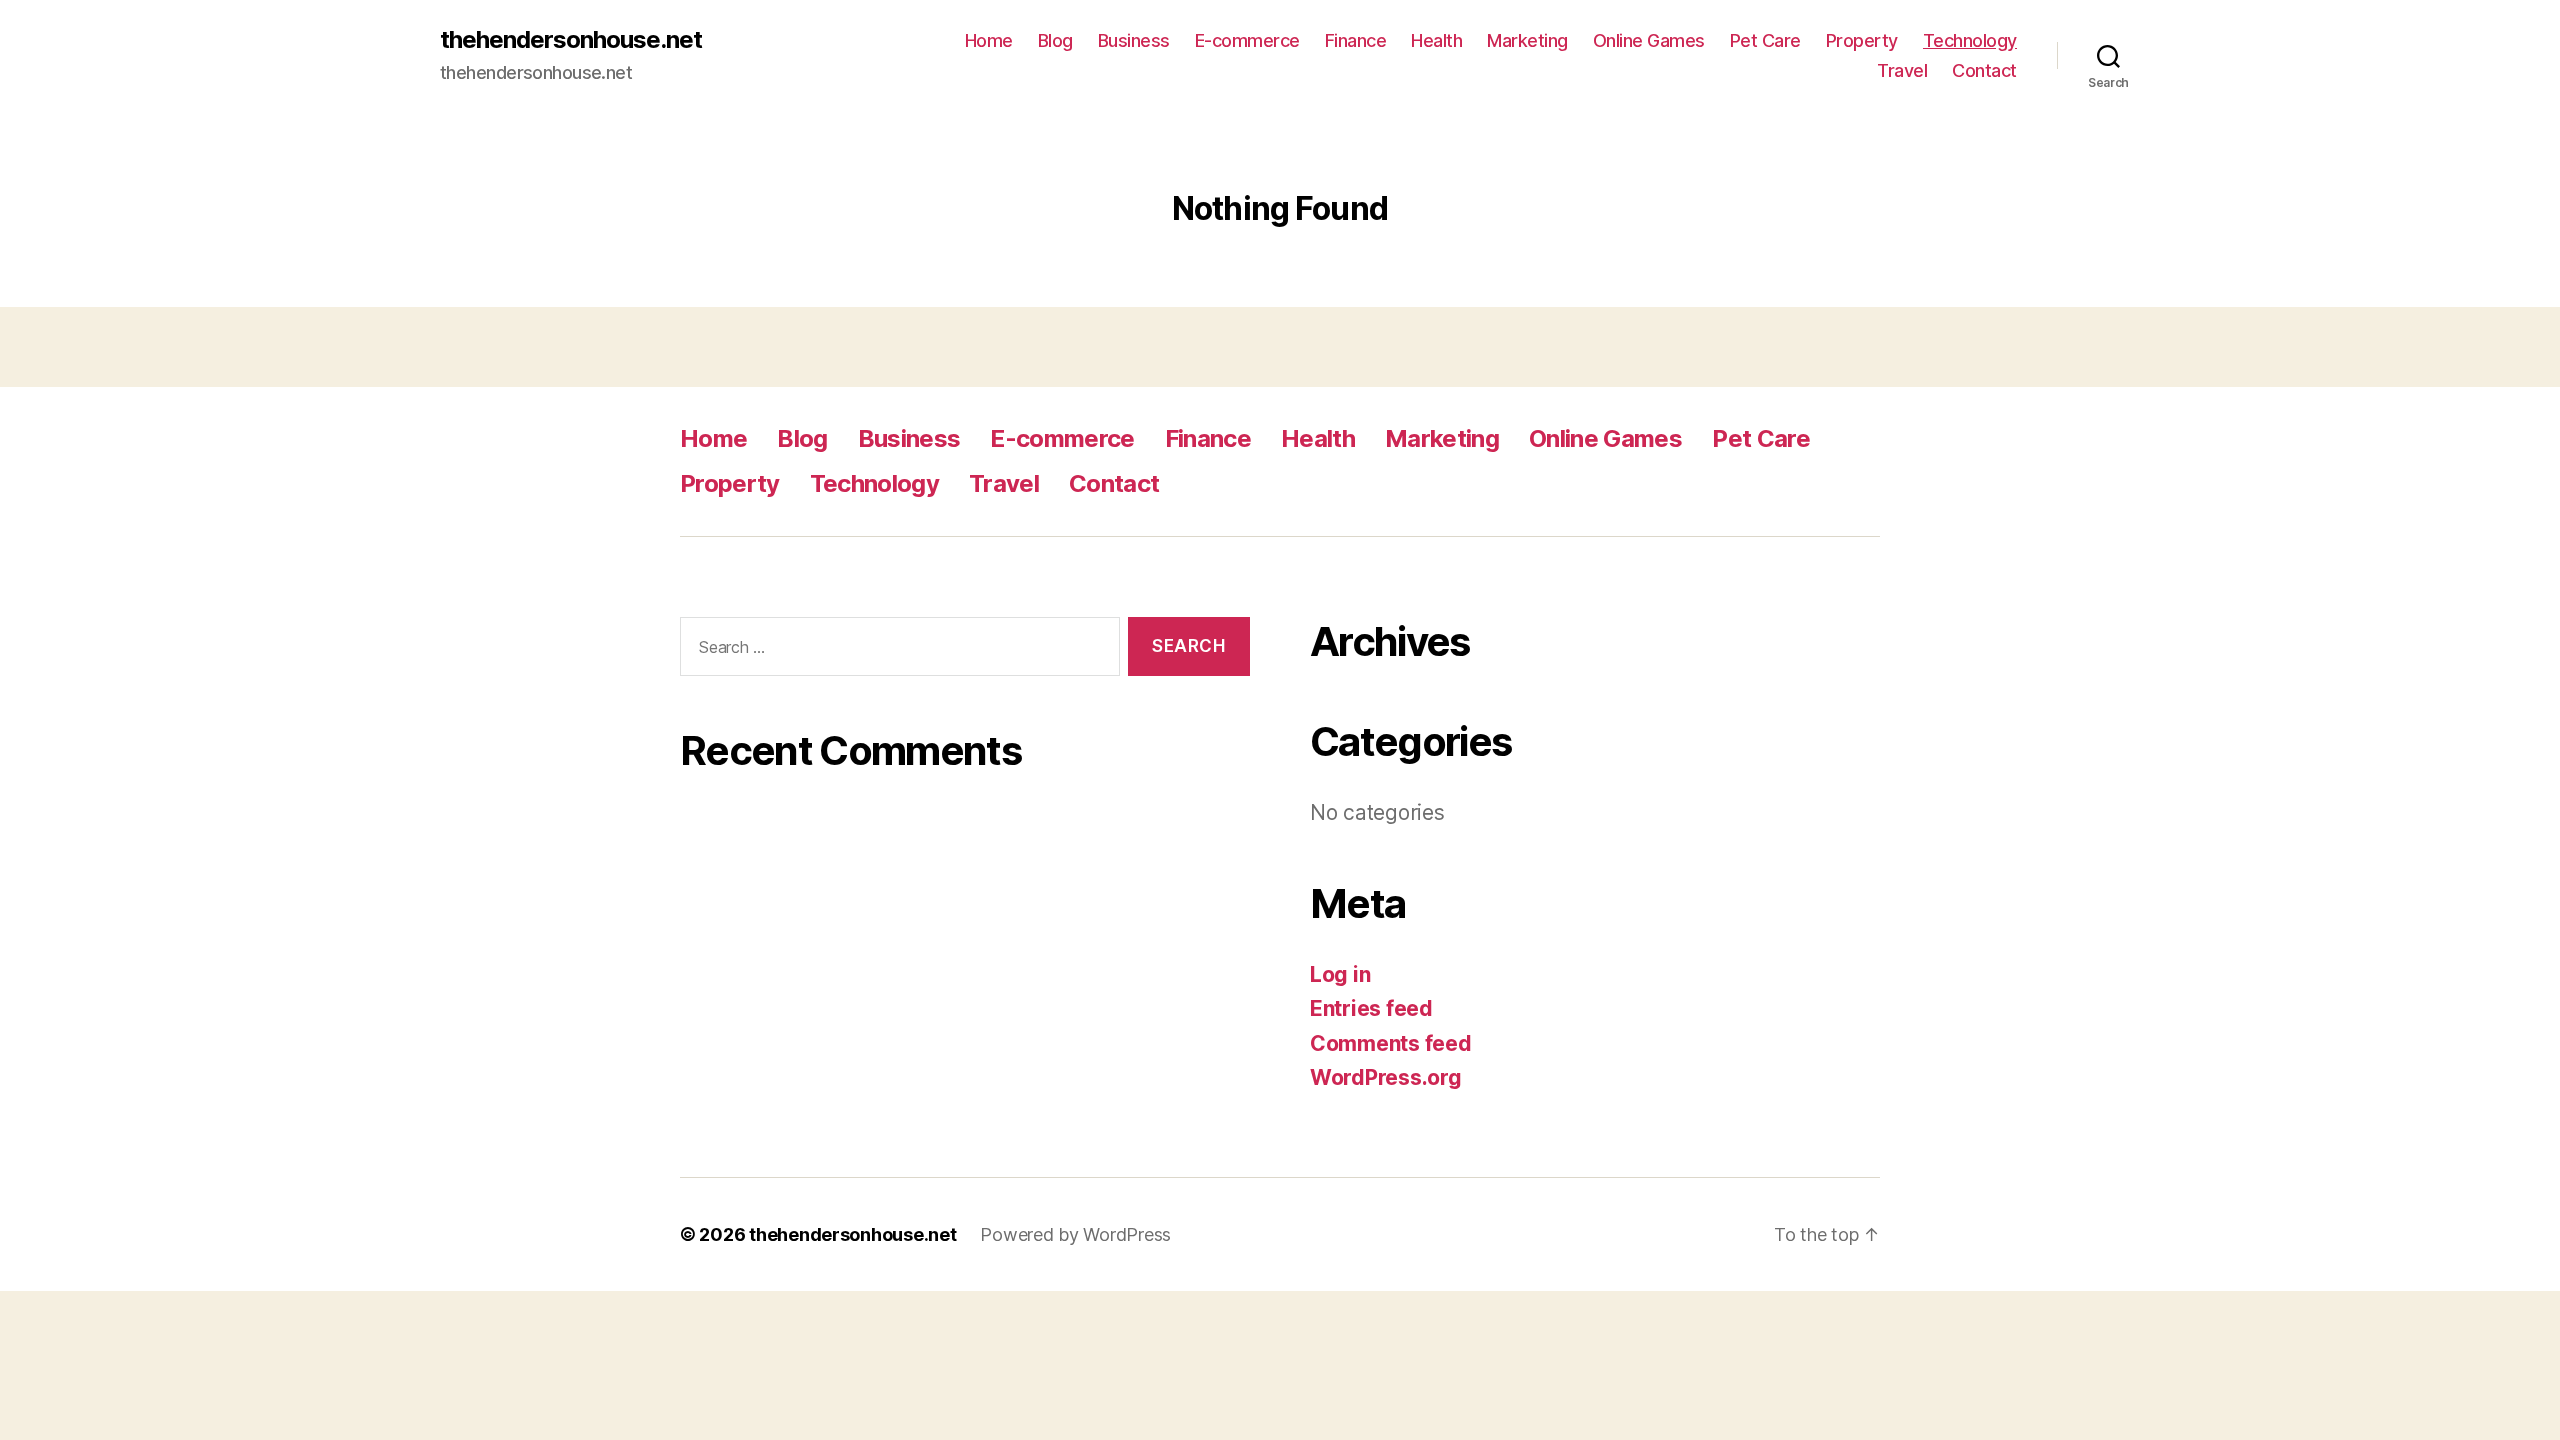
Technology (1970, 40)
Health (1436, 40)
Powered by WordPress (1075, 1234)
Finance (1356, 40)
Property (1862, 40)
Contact (1984, 70)
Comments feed (1391, 1043)
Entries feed (1371, 1008)
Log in (1340, 974)
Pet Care (1765, 40)
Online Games (1649, 40)
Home (989, 40)
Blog (1055, 40)
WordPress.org (1386, 1077)
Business (1134, 40)
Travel (1902, 70)
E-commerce (1247, 40)
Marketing (1527, 40)
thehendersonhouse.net (571, 40)
